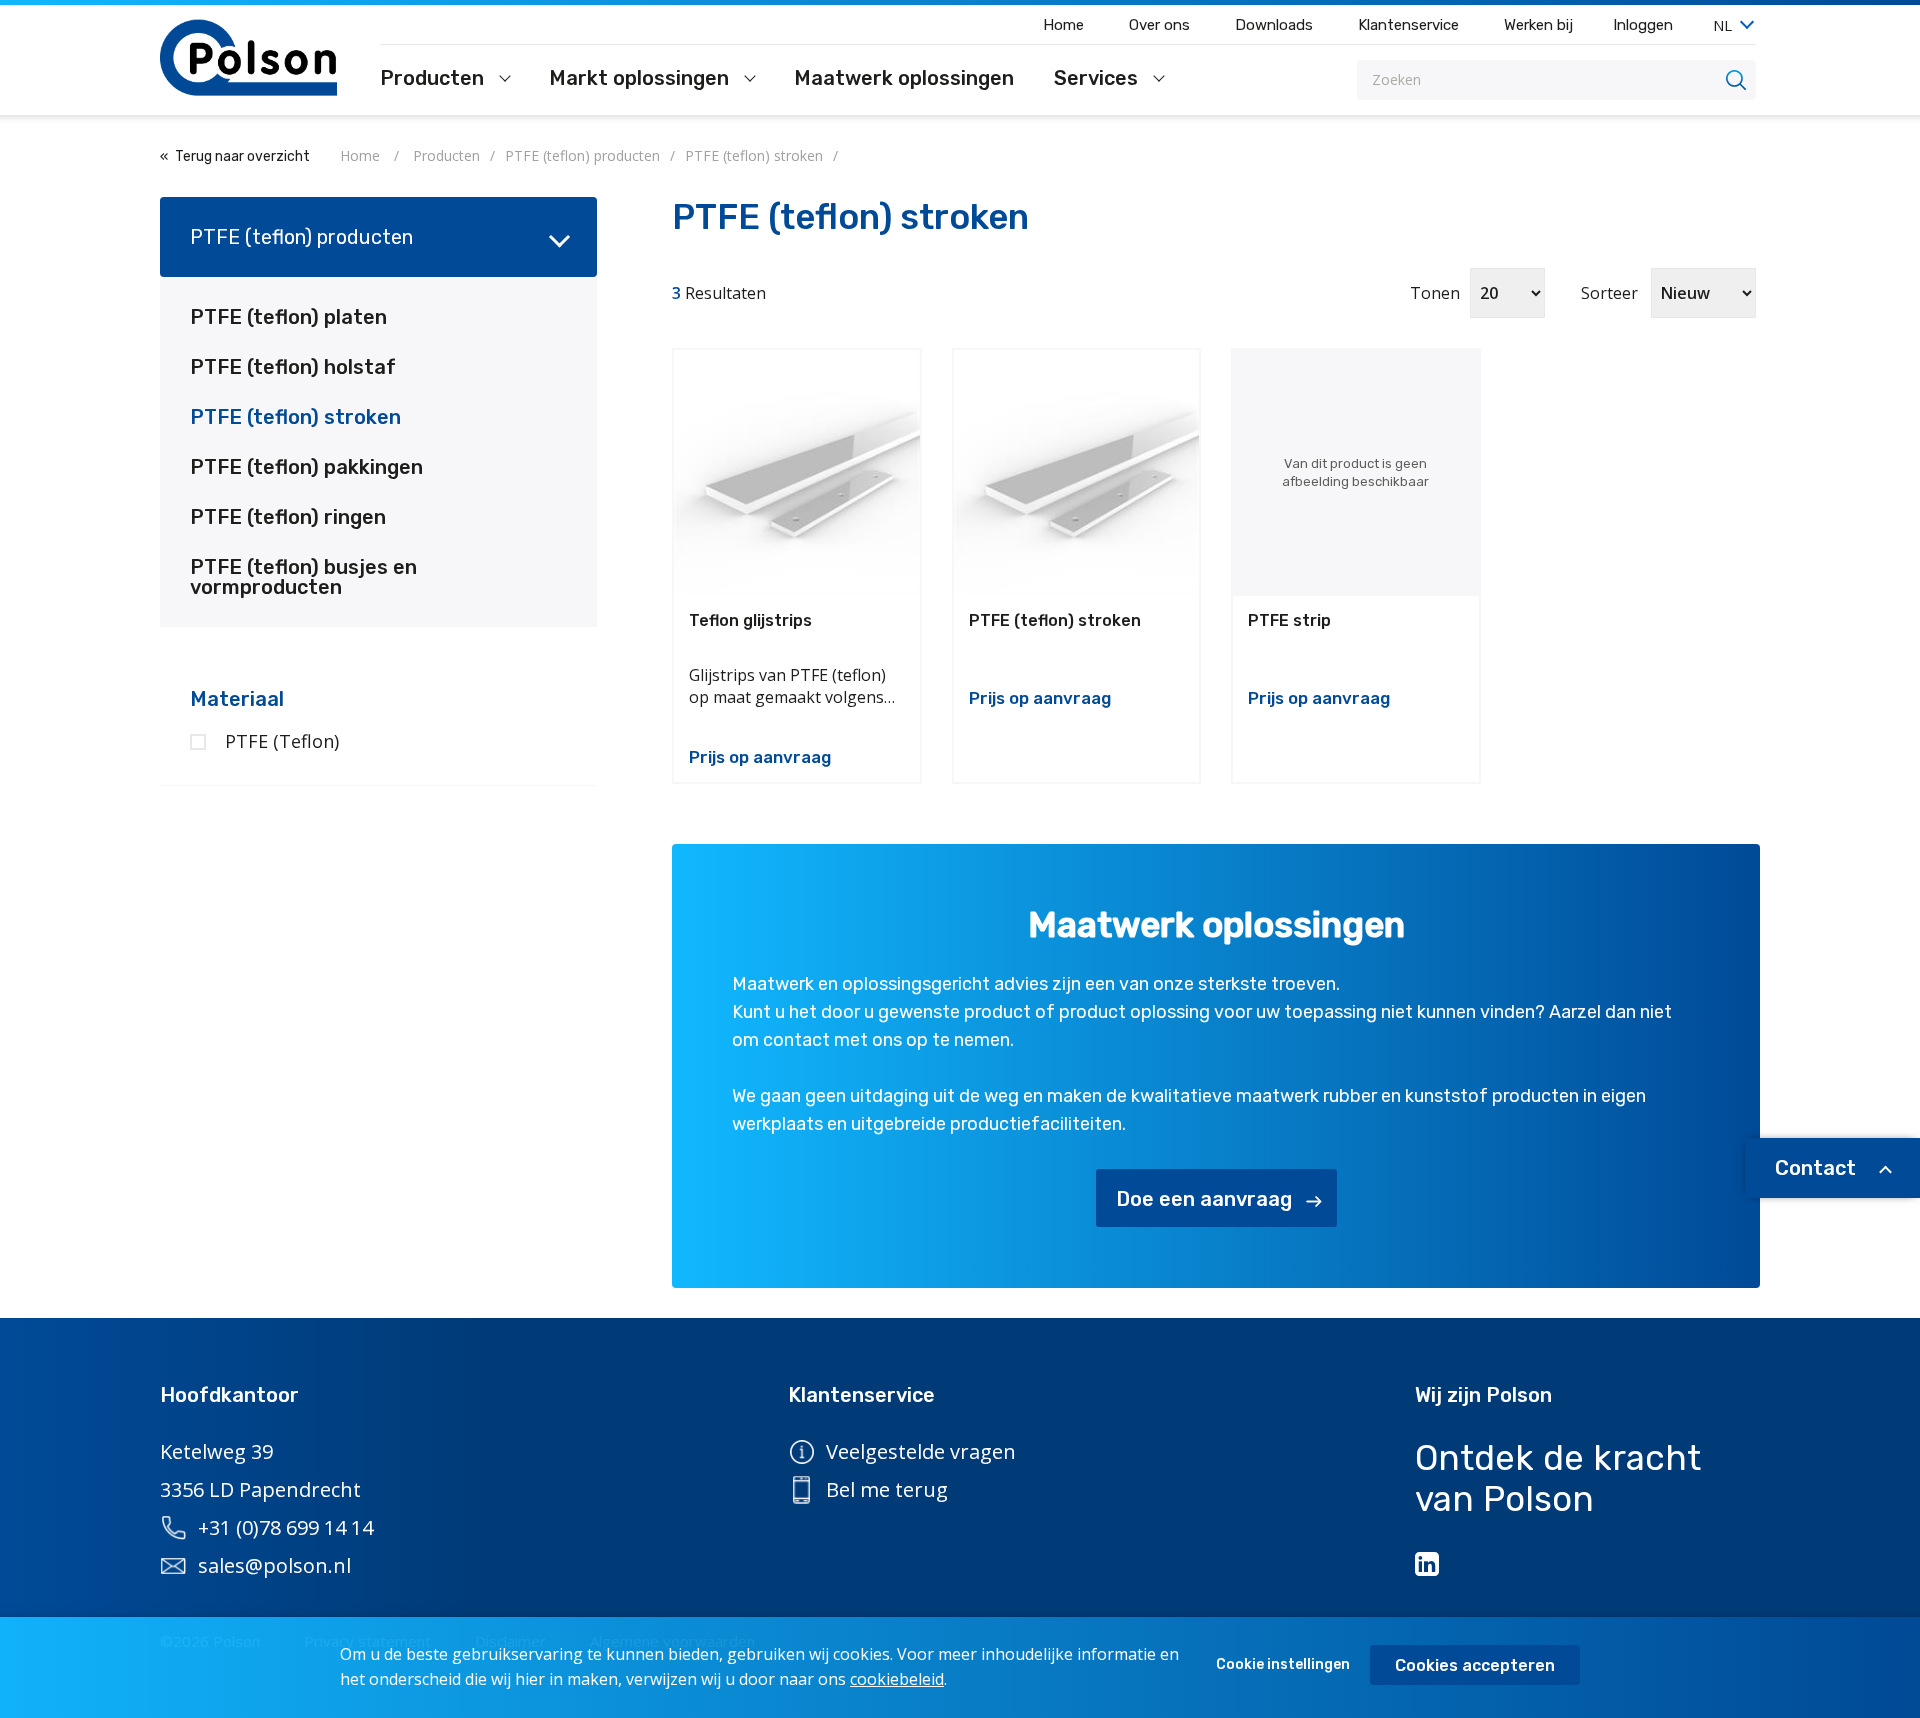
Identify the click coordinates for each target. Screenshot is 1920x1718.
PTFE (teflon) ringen (288, 517)
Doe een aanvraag (1204, 1199)
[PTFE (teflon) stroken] (1077, 473)
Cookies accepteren (1475, 1665)
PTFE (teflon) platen (288, 317)
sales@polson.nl (274, 1565)
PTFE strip (1289, 620)
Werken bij (1538, 25)
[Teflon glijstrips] (797, 473)
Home (1063, 25)
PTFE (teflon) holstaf (293, 367)
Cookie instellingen (1283, 1664)
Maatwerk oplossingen (904, 79)
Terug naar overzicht (242, 156)
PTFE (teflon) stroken (295, 417)
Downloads (1274, 25)
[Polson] (250, 57)
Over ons (1159, 25)
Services (1098, 79)
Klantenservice (1408, 25)
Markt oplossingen (641, 79)
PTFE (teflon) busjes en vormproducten (303, 577)
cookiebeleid (897, 1679)
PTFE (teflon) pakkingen (306, 467)
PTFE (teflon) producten (301, 237)
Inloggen (1643, 25)
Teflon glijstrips (750, 620)
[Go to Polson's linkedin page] (1429, 1564)
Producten (434, 79)
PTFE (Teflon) (282, 741)
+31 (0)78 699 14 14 (285, 1527)
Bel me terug (887, 1489)
